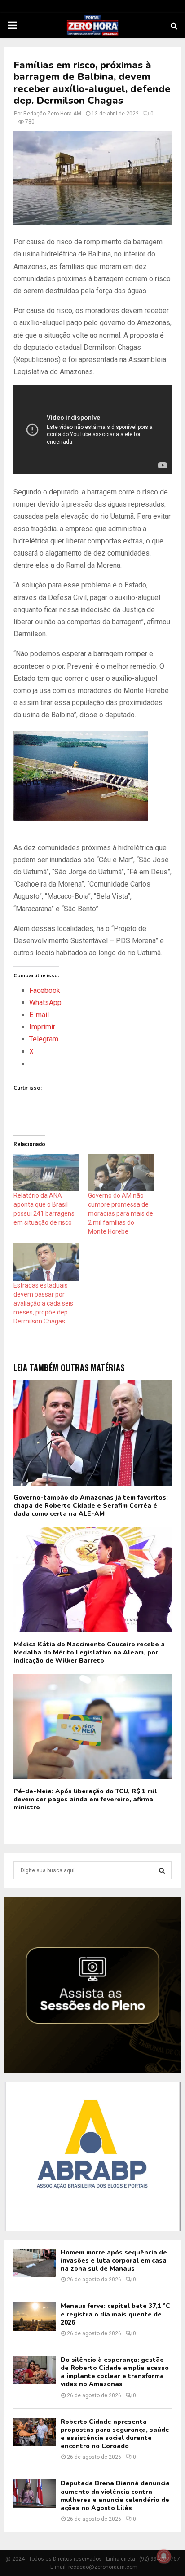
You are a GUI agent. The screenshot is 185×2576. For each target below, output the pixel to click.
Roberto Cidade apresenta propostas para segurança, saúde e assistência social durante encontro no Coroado (115, 2434)
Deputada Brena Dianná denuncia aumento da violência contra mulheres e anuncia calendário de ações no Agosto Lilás (115, 2496)
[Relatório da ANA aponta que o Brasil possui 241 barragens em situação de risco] (46, 1172)
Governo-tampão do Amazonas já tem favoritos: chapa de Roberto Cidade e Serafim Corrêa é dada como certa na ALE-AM (91, 1506)
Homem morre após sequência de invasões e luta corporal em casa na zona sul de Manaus (114, 2261)
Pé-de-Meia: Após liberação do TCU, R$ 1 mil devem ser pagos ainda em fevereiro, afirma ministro (85, 1799)
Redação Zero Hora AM (52, 114)
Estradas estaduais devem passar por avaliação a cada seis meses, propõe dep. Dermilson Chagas (43, 1303)
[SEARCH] (162, 1870)
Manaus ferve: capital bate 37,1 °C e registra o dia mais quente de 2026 (115, 2314)
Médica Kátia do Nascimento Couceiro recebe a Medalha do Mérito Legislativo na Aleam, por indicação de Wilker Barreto (89, 1652)
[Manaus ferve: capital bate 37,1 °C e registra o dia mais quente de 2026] (35, 2316)
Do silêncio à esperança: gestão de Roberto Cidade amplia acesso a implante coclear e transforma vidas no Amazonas (115, 2372)
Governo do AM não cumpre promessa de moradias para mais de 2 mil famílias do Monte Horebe (121, 1213)
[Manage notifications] (164, 2556)
